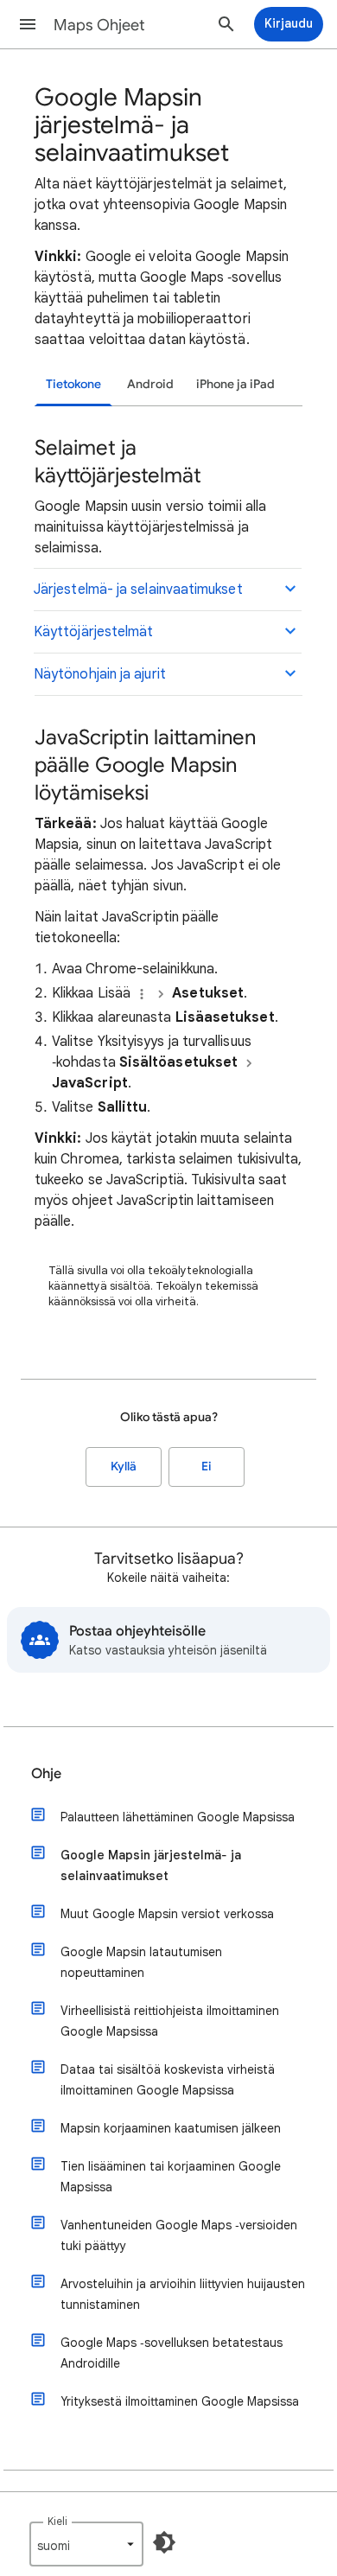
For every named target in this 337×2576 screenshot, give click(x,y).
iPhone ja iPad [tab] (235, 384)
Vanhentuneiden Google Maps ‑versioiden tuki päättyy (179, 2235)
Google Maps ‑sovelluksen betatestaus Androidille (172, 2353)
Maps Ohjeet (99, 25)
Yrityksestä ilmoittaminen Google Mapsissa (180, 2401)
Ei (207, 1467)
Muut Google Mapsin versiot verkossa (167, 1914)
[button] (28, 24)
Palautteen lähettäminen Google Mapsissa (178, 1817)
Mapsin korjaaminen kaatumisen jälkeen (171, 2128)
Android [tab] (150, 384)
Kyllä (124, 1467)
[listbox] (86, 2544)
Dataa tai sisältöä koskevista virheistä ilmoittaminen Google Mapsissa (168, 2080)
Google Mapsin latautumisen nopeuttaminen (141, 1962)
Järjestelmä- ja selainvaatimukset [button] (138, 590)
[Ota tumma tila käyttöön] (164, 2542)
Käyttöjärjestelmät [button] (93, 632)
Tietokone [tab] (73, 384)
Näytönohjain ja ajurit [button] (100, 674)
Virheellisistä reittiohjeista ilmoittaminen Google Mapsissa (170, 2021)
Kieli (57, 2521)
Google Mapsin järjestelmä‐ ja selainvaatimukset (151, 1865)
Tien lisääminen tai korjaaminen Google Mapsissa (171, 2177)
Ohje (46, 1774)
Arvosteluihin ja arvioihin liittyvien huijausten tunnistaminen (183, 2294)
